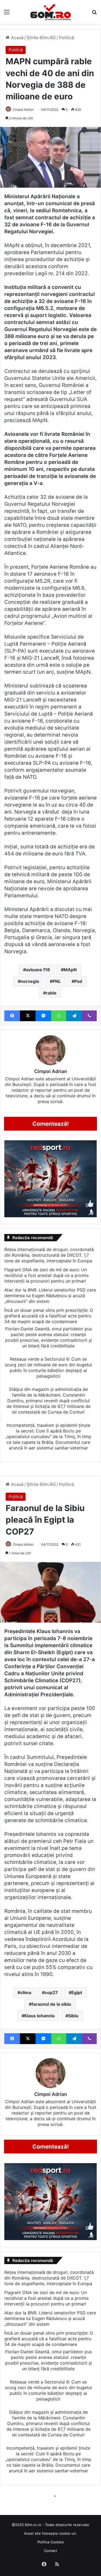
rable (51, 993)
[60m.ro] (51, 12)
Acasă (17, 38)
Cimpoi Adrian (23, 109)
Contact (50, 2551)
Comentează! (51, 1124)
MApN (70, 970)
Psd (78, 981)
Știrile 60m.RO (41, 38)
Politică (67, 38)
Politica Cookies (51, 2542)
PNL (57, 981)
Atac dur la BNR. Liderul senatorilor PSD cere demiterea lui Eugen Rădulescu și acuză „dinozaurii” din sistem (50, 1296)
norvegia (30, 981)
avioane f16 (38, 970)
